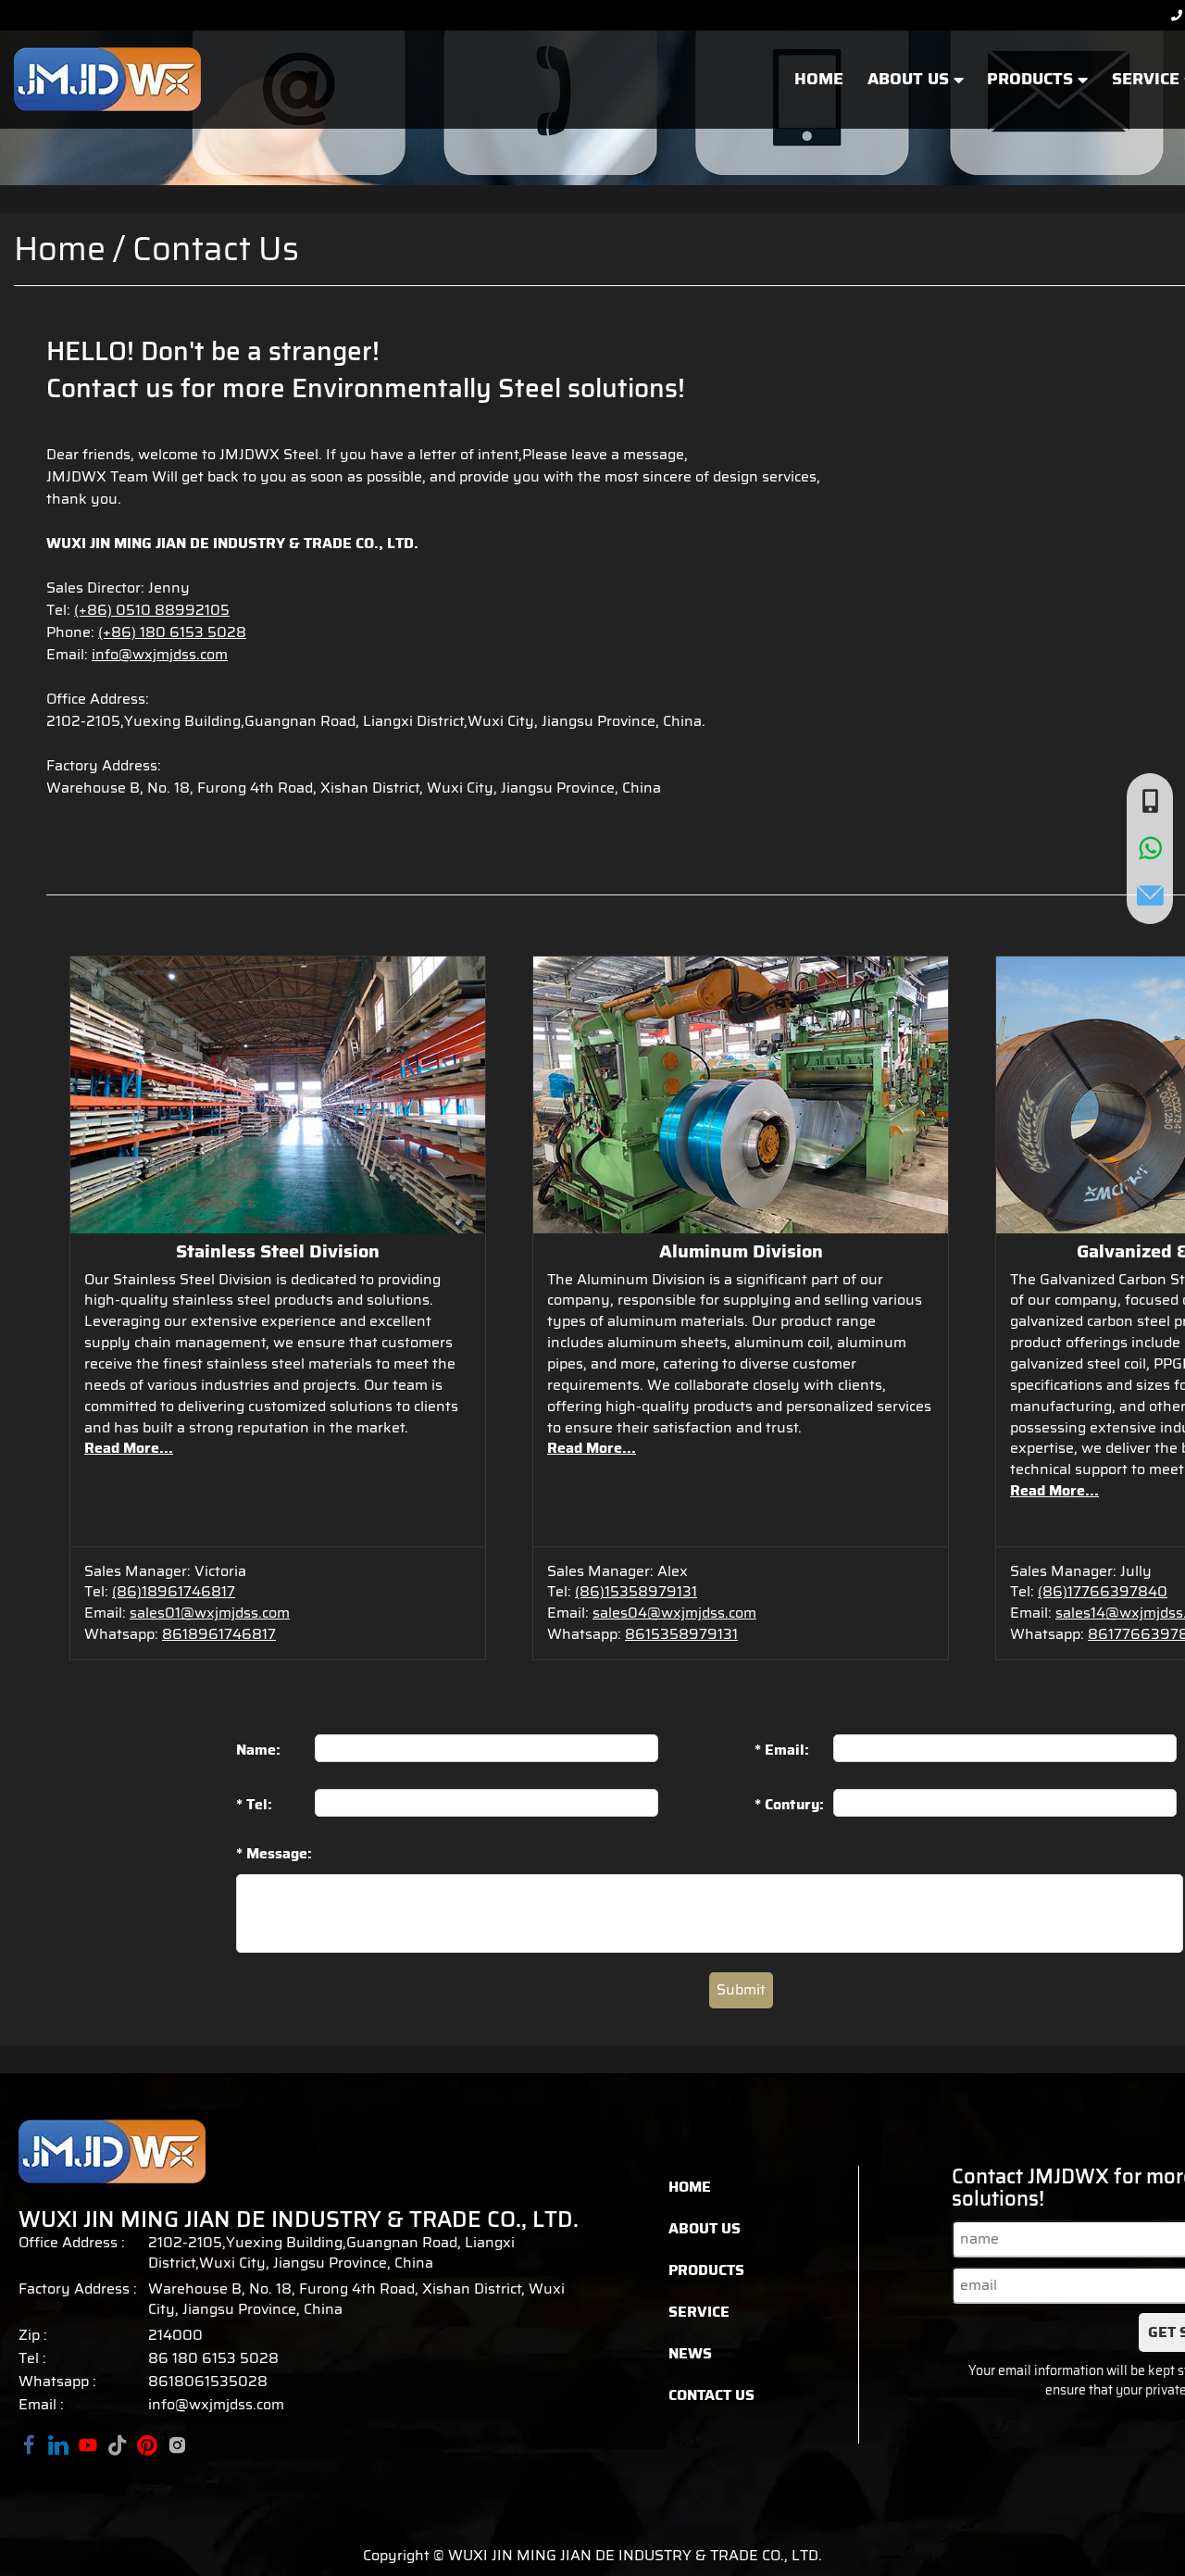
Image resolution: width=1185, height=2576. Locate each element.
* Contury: (789, 1804)
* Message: (274, 1854)
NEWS (690, 2353)
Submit (741, 1989)
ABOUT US (911, 80)
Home (60, 249)
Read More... (129, 1448)
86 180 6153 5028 (213, 2358)
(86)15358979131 (636, 1591)
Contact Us (216, 249)
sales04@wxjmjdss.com (674, 1613)
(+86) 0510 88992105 (152, 610)
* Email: (782, 1750)
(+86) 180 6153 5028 (172, 632)
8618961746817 (219, 1634)
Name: (258, 1750)
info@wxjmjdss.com (160, 654)
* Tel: (254, 1804)
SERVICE (699, 2312)
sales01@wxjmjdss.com (210, 1613)
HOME (819, 80)
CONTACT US (711, 2395)
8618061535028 (208, 2381)
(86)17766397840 (1103, 1591)
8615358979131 (681, 1634)
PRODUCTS (1032, 80)
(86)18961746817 (174, 1591)
